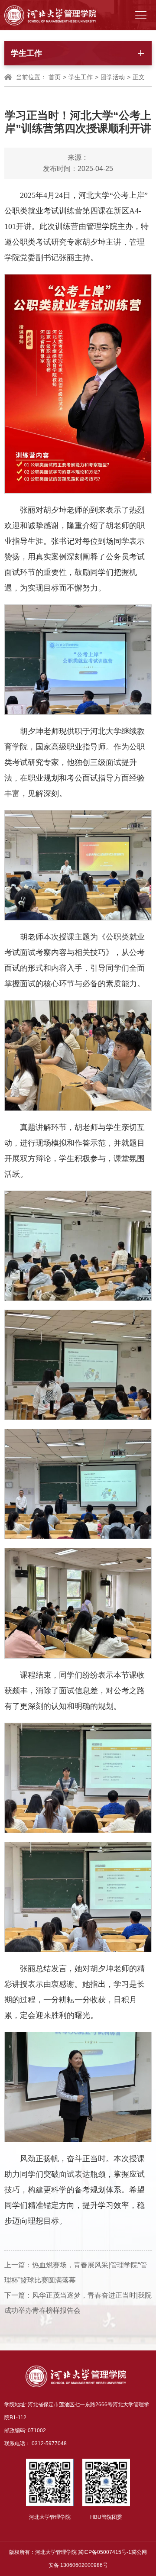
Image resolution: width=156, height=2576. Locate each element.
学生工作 (81, 77)
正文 (139, 77)
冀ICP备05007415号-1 (105, 2552)
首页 (55, 77)
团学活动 (113, 77)
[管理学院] (50, 15)
